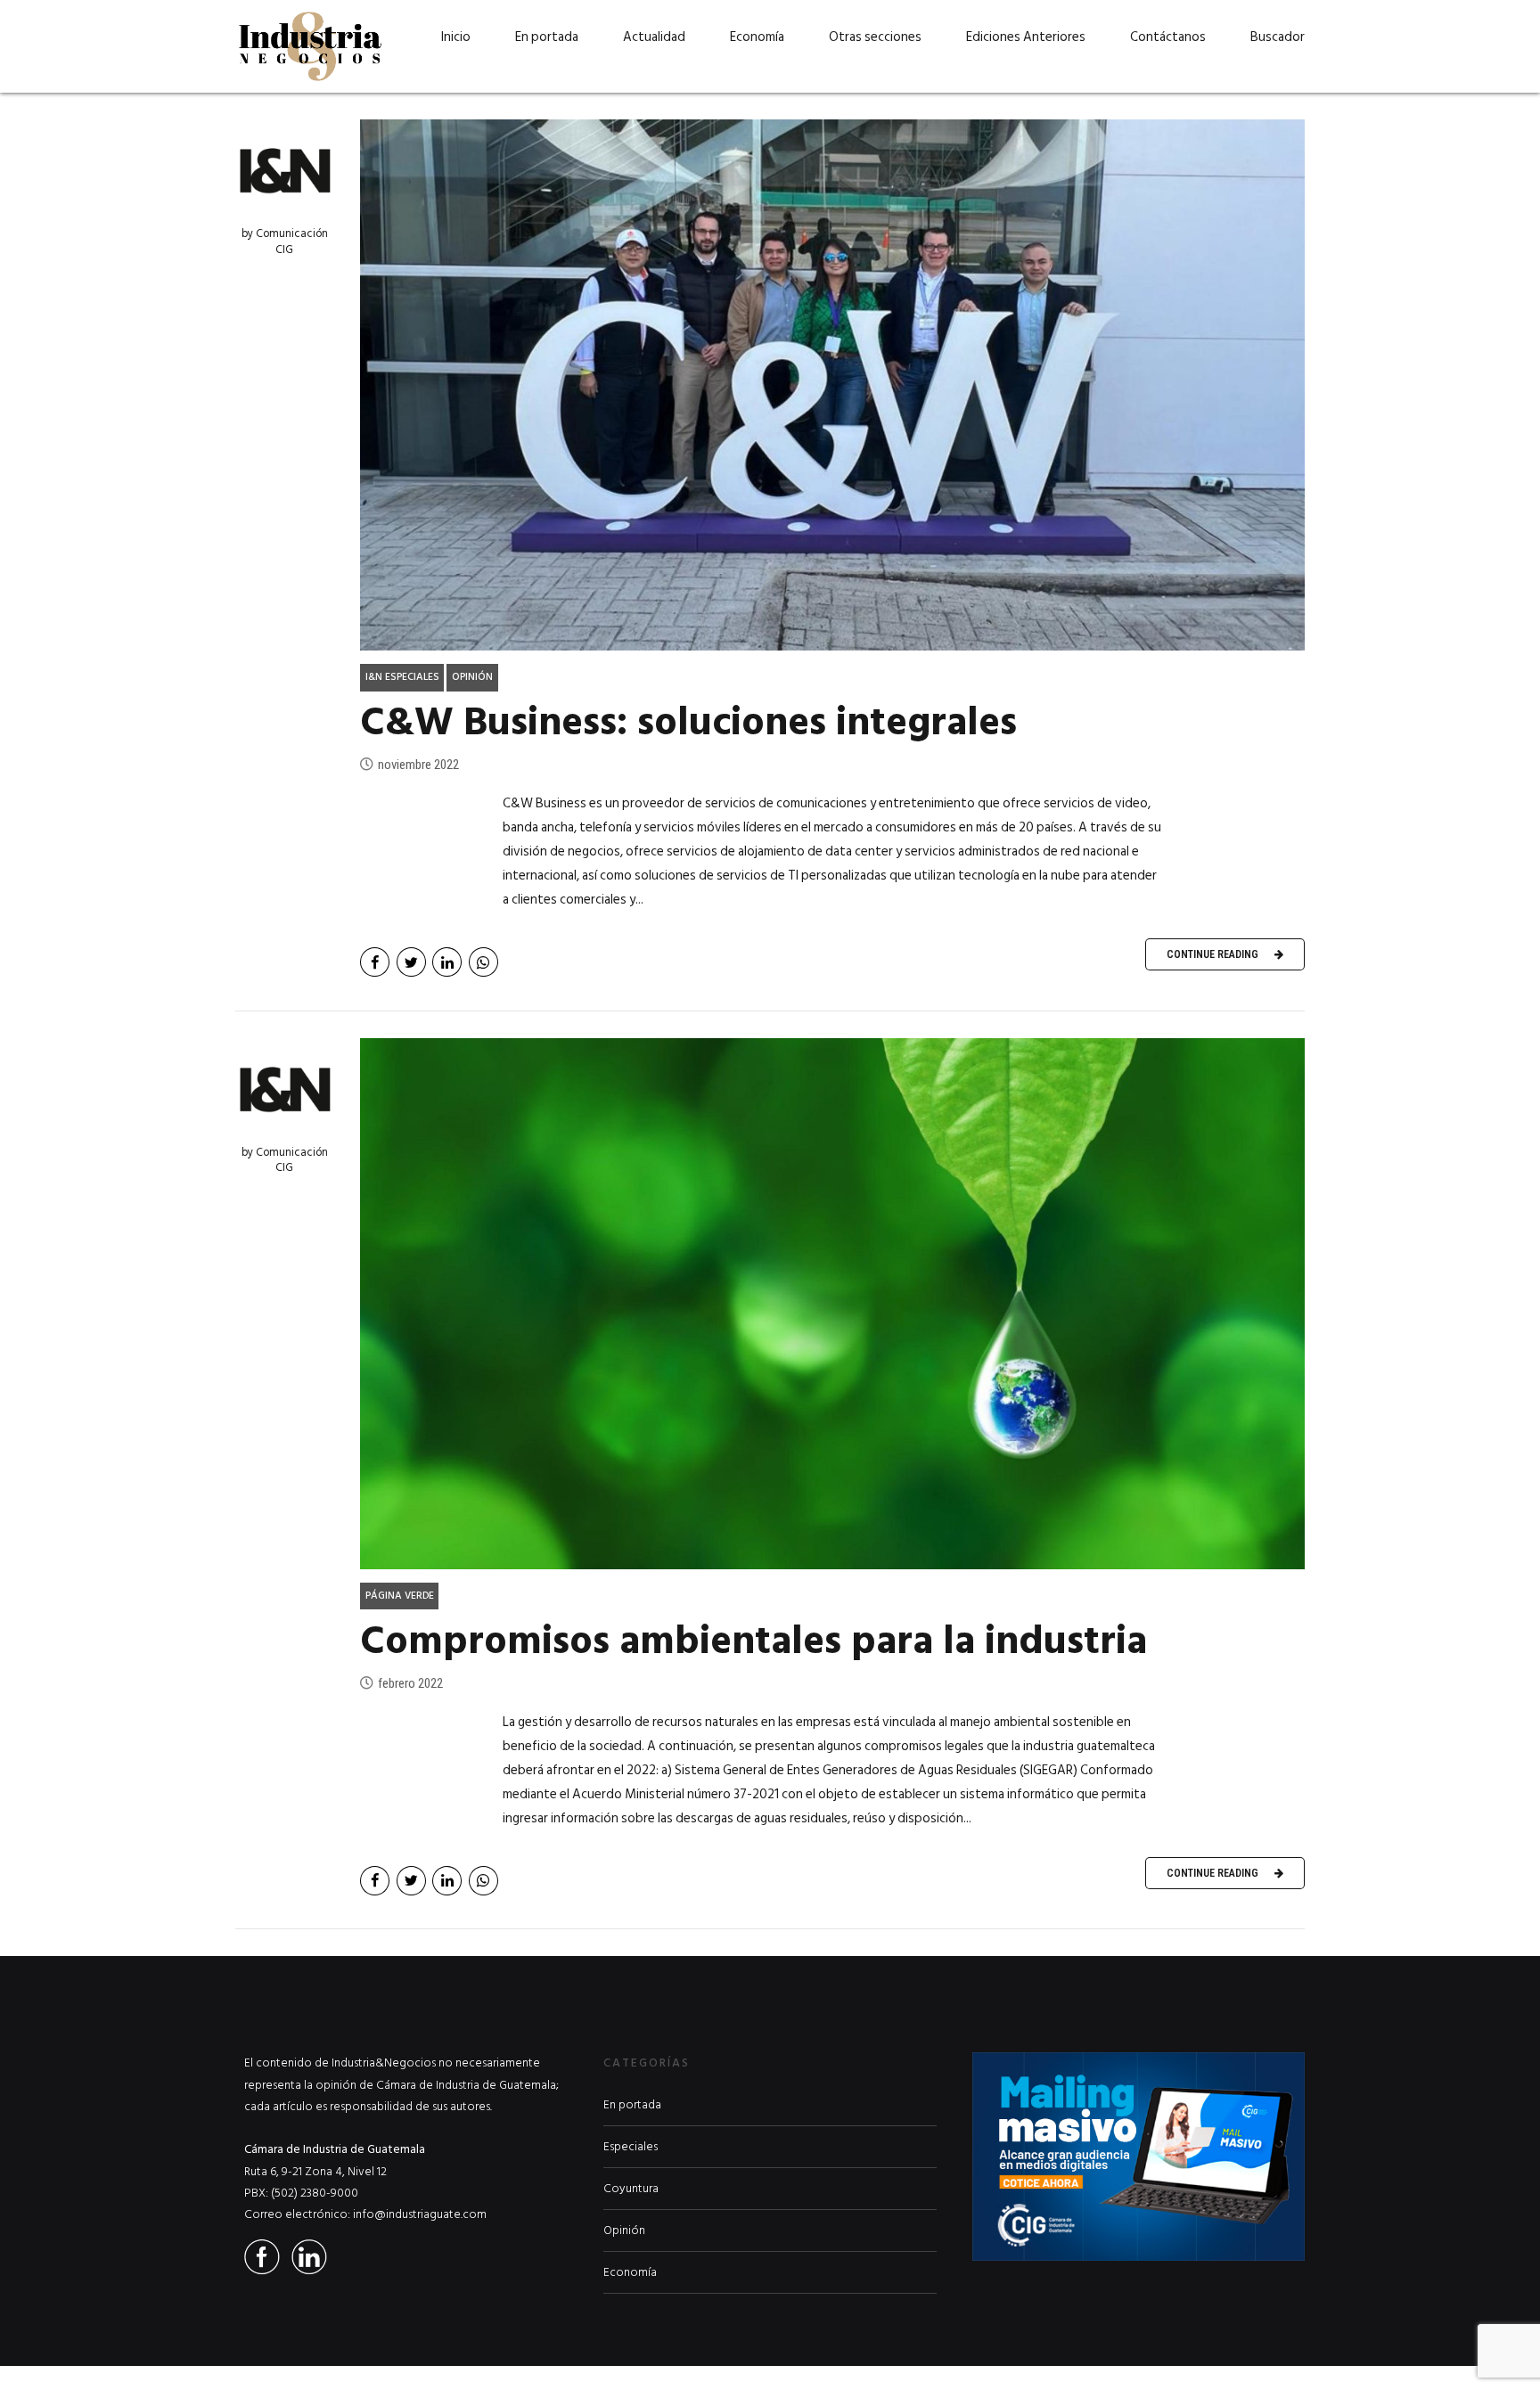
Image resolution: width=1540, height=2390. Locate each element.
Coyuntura (631, 2189)
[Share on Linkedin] (447, 962)
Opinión (472, 677)
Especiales (631, 2147)
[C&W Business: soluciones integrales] (832, 385)
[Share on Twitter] (411, 962)
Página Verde (400, 1596)
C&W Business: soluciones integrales (688, 722)
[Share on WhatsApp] (483, 962)
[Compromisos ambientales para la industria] (832, 1304)
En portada (547, 37)
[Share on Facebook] (375, 962)
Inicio (456, 37)
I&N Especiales (402, 677)
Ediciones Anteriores (1026, 37)
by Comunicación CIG (285, 241)
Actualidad (654, 37)
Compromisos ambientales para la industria (754, 1641)
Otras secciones (875, 37)
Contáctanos (1168, 37)
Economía (757, 37)
